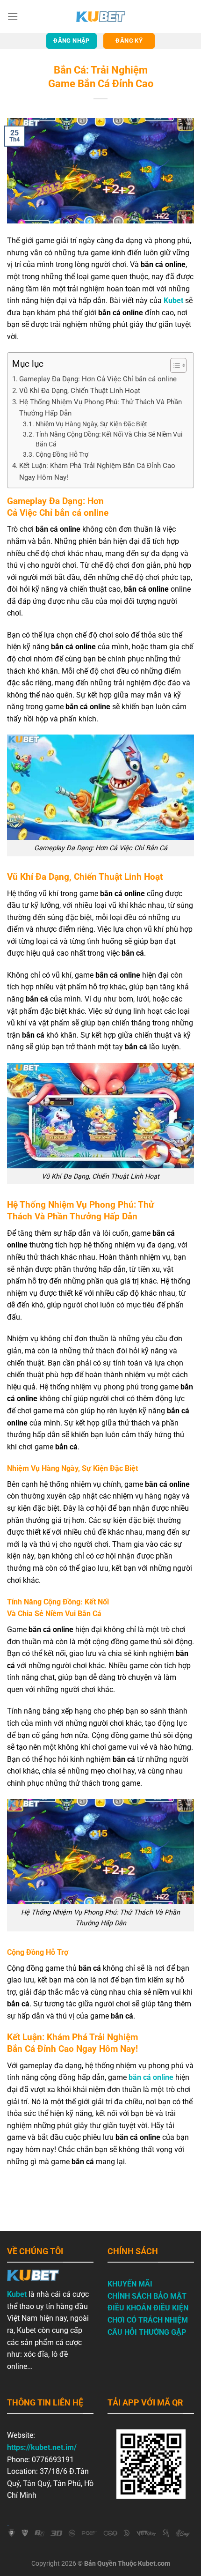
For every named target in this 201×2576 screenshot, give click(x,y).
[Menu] (13, 16)
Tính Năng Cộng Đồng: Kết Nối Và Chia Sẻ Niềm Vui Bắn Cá (109, 439)
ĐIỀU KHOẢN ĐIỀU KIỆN (148, 2308)
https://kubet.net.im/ (42, 2447)
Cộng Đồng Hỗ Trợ (62, 454)
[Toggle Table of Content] (174, 365)
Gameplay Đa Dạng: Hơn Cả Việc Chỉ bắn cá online (98, 379)
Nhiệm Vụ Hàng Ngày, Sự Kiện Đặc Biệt (91, 424)
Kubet (17, 2294)
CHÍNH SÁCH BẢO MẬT (147, 2296)
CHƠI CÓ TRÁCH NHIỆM (148, 2320)
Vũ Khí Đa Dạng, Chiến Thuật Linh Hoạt (80, 391)
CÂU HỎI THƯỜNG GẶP (147, 2332)
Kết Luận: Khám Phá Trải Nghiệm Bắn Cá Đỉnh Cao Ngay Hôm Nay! (97, 471)
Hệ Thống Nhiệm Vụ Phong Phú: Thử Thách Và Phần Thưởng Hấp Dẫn (100, 408)
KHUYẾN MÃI (130, 2284)
